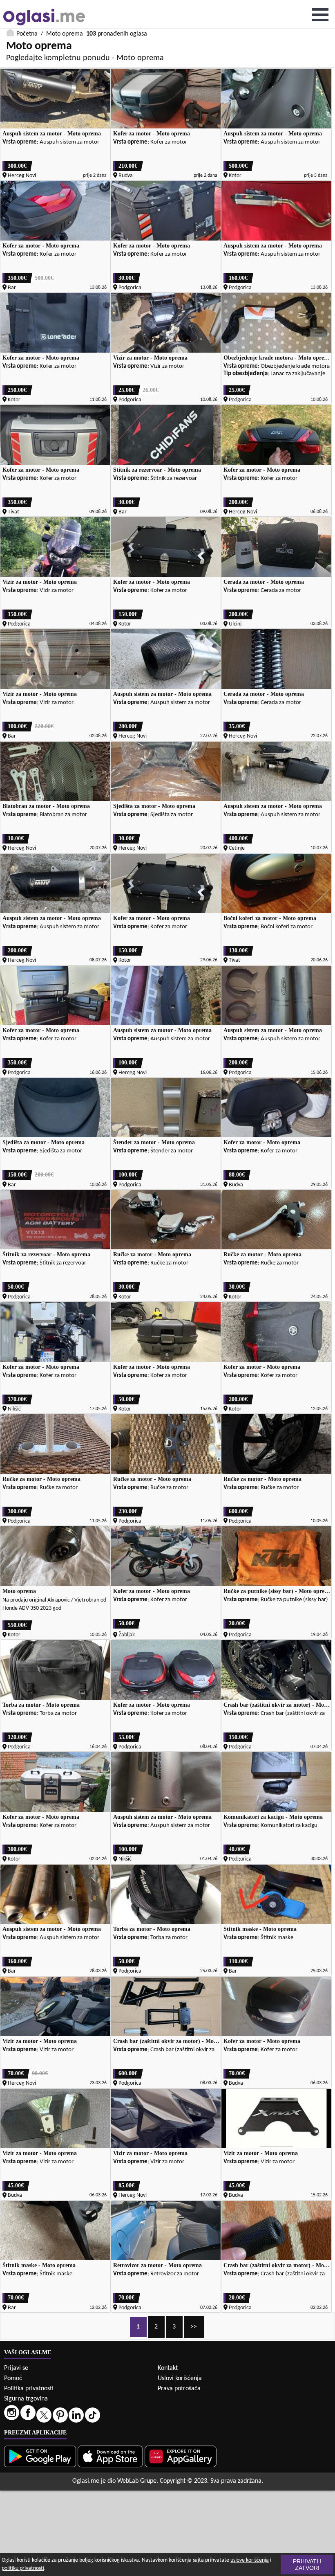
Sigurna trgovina (26, 2399)
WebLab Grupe (137, 2481)
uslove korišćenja (250, 2560)
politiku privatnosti (23, 2568)
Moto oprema (65, 34)
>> (194, 2327)
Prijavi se (16, 2368)
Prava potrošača (179, 2389)
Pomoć (13, 2378)
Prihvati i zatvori (307, 2565)
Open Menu (320, 15)
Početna (27, 34)
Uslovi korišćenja (180, 2378)
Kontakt (168, 2368)
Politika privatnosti (29, 2389)
